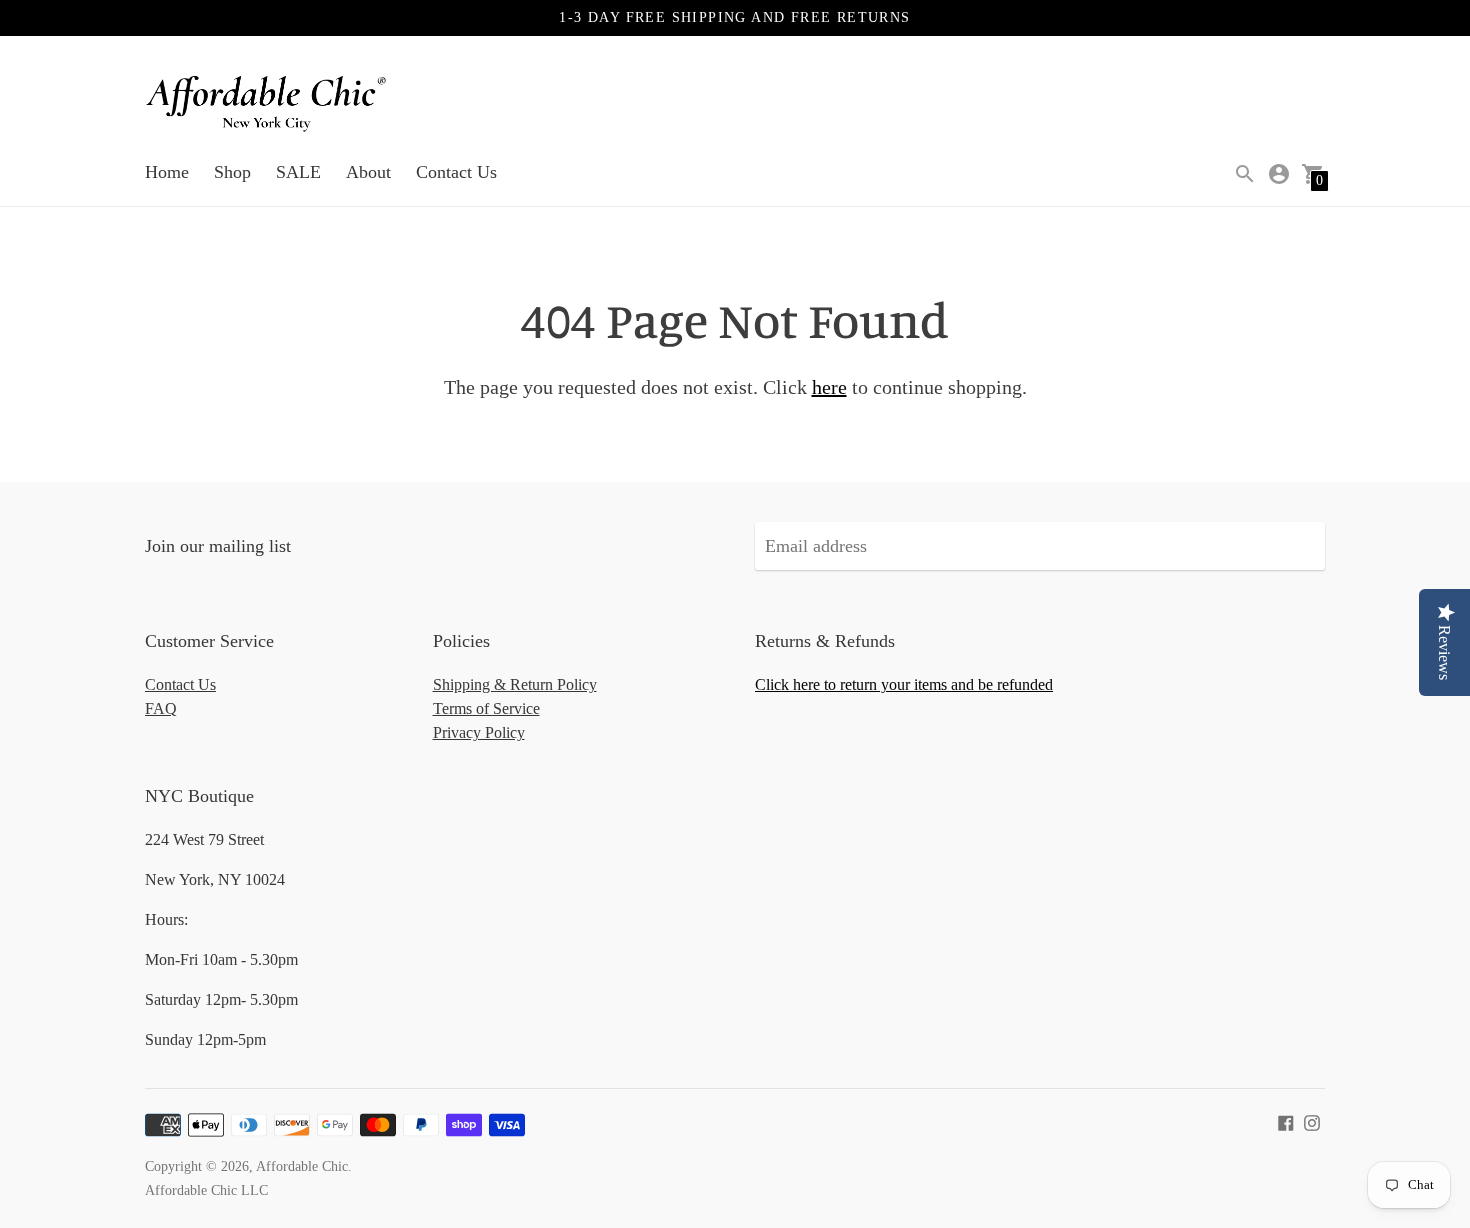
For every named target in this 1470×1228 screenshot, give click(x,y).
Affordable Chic (302, 1166)
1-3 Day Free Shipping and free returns (734, 17)
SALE (298, 172)
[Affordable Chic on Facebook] (1286, 1121)
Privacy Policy (479, 732)
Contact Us (456, 172)
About (368, 172)
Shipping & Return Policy (515, 684)
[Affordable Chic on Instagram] (1312, 1121)
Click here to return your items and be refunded (904, 684)
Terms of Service (486, 708)
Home (167, 172)
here (829, 387)
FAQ (161, 708)
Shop (232, 172)
